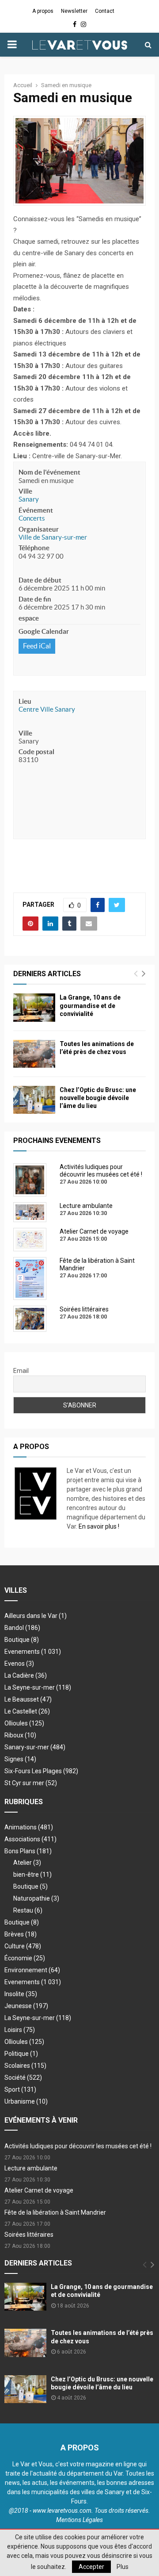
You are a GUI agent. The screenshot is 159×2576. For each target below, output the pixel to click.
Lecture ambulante (31, 2168)
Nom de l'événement (49, 472)
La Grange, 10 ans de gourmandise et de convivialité (90, 1005)
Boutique (22, 1640)
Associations (30, 1839)
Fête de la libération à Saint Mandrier (55, 2212)
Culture (23, 1946)
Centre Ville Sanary (47, 709)
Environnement (32, 1970)
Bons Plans (28, 1851)
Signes (20, 1759)
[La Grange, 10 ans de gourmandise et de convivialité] (34, 1007)
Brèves (21, 1934)
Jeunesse (26, 2006)
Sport (20, 2089)
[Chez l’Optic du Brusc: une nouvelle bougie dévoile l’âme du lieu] (34, 1100)
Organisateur (39, 529)
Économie (25, 1958)
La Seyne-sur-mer (38, 1687)
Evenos (19, 1664)
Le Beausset (28, 1699)
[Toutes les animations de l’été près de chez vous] (34, 1054)
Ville (25, 491)
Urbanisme (26, 2101)
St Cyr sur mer (31, 1783)
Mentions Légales (79, 2520)
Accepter (91, 2567)
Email (21, 1371)
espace (29, 618)
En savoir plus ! (99, 1526)
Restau (28, 1910)
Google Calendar (44, 631)
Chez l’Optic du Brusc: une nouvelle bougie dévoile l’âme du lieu (98, 1098)
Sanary (29, 499)
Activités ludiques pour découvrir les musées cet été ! (78, 2146)
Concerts (32, 518)
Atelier (27, 1863)
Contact (105, 11)
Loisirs (20, 2030)
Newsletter (74, 11)
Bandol (22, 1628)
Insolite (21, 1994)
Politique (21, 2054)
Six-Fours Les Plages (41, 1771)
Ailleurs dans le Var (36, 1616)
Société (23, 2078)
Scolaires (25, 2066)
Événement (36, 510)
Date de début (40, 580)
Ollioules (24, 1723)
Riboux (20, 1735)
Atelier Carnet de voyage (39, 2190)
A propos (43, 11)
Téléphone (34, 548)
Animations (29, 1827)
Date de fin (35, 599)
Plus (123, 2567)
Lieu (25, 701)
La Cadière (26, 1675)
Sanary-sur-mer (35, 1747)
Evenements (22, 1652)
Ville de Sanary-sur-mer (53, 537)
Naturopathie (36, 1898)
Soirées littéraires (29, 2235)
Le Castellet (27, 1711)
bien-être (32, 1874)
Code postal (36, 752)
